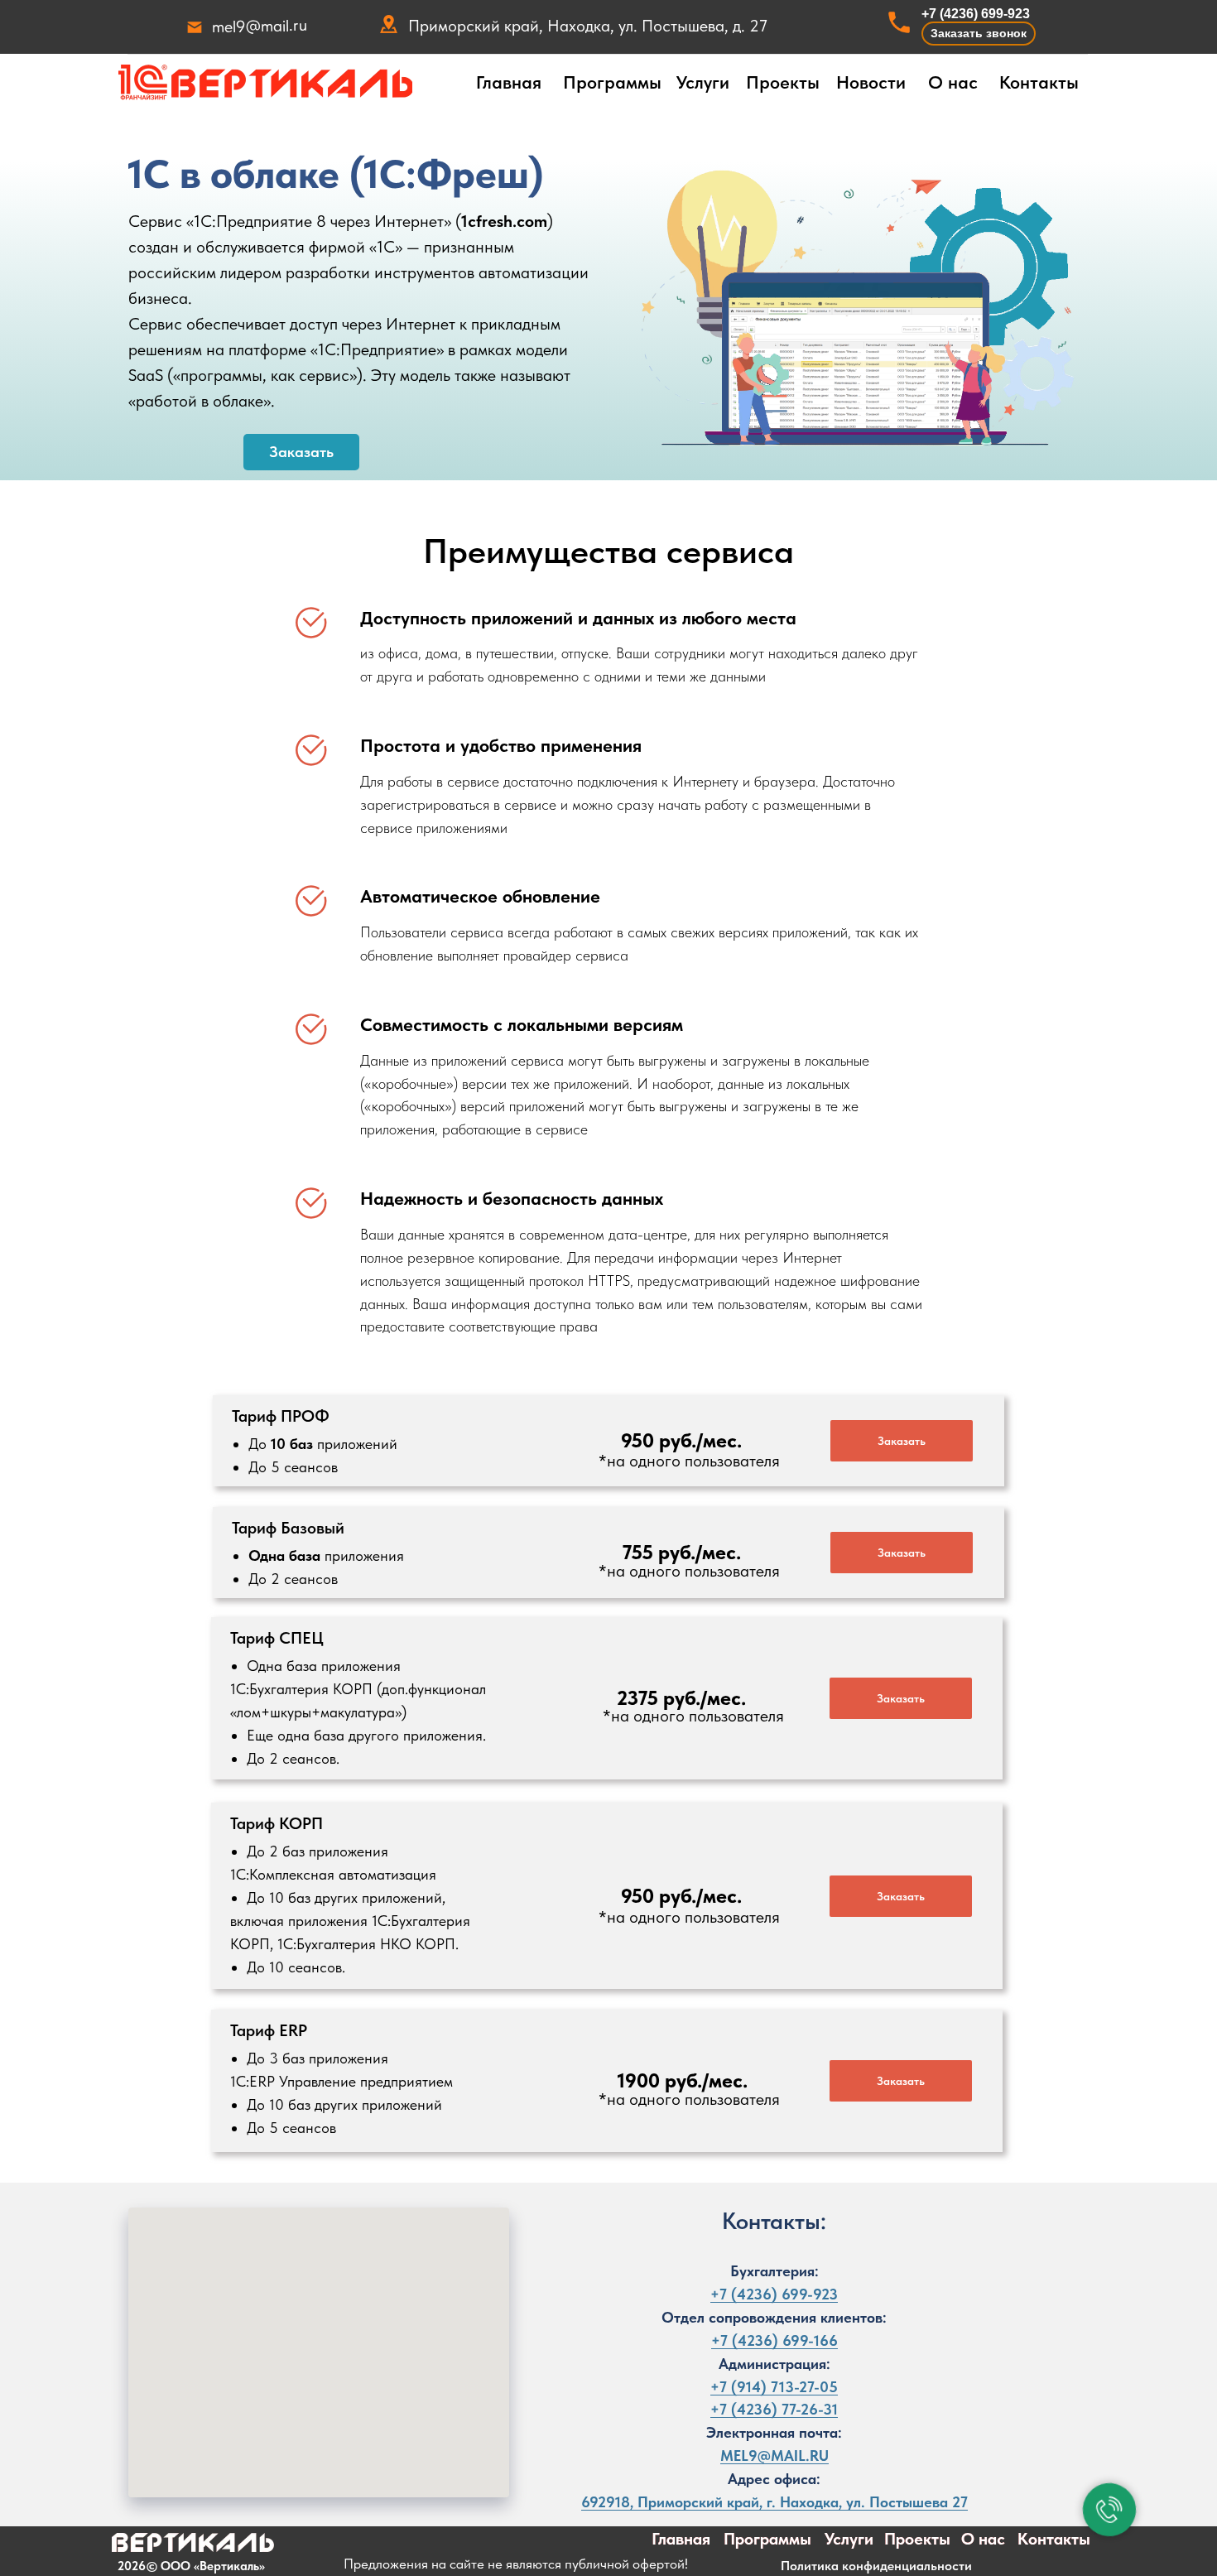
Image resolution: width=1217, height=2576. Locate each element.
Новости (871, 82)
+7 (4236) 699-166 (774, 2340)
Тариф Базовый (288, 1528)
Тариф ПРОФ (281, 1416)
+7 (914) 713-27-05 (774, 2387)
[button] (979, 34)
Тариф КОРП (277, 1823)
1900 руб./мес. (683, 2080)
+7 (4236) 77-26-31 (774, 2409)
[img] (265, 83)
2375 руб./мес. (681, 1698)
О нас (953, 82)
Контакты (1039, 82)
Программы (612, 82)
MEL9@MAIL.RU (774, 2456)
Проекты (783, 82)
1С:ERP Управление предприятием (342, 2093)
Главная (509, 82)
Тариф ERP (269, 2030)
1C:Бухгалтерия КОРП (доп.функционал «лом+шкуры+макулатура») (358, 1712)
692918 (606, 2502)
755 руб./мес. (682, 1552)
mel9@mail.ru (260, 26)
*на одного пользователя (689, 1461)
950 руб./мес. (681, 1440)
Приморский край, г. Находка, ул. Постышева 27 (803, 2502)
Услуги (703, 82)
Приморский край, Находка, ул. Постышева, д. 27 (588, 26)
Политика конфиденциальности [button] (876, 2566)
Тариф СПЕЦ (277, 1638)
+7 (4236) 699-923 (976, 14)
